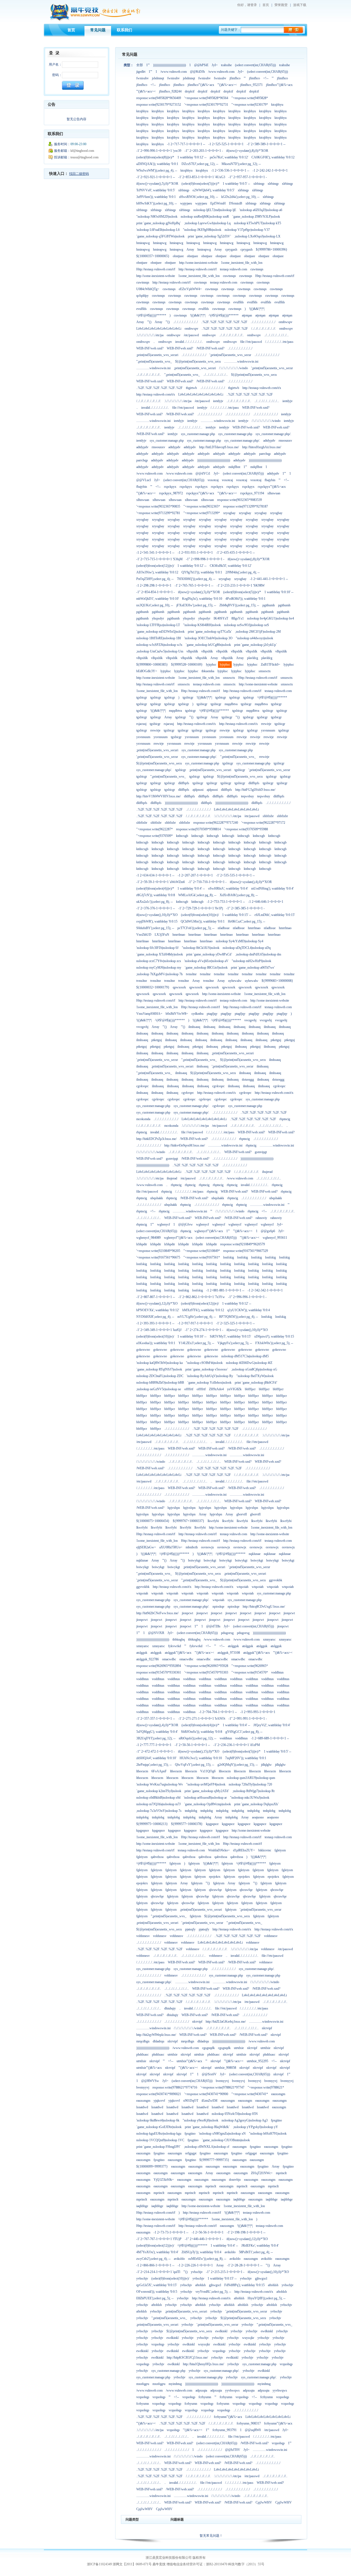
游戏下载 (300, 5)
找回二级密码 (79, 174)
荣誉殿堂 (281, 5)
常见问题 (98, 30)
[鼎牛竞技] (95, 20)
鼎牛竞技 (159, 2564)
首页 (266, 5)
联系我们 (124, 30)
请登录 (252, 5)
